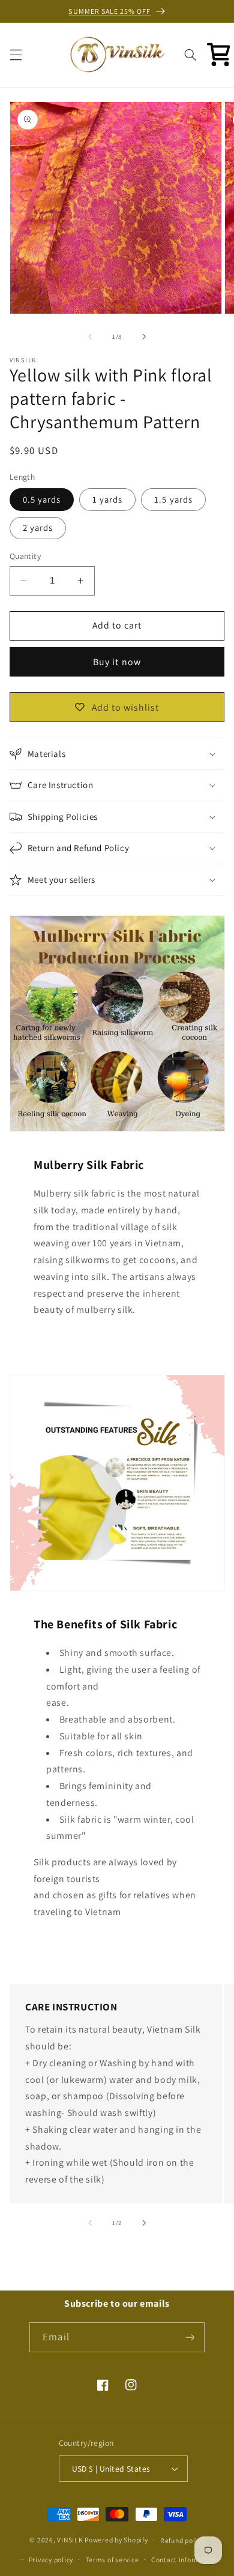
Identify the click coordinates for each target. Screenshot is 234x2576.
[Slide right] (144, 336)
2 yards (38, 527)
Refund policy (182, 2540)
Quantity (25, 556)
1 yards (107, 499)
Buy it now (117, 662)
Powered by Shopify (116, 2540)
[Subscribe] (190, 2337)
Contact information (184, 2560)
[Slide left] (90, 336)
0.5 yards (42, 499)
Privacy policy (51, 2560)
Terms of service (112, 2560)
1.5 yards (173, 499)
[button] (16, 55)
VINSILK (70, 2540)
